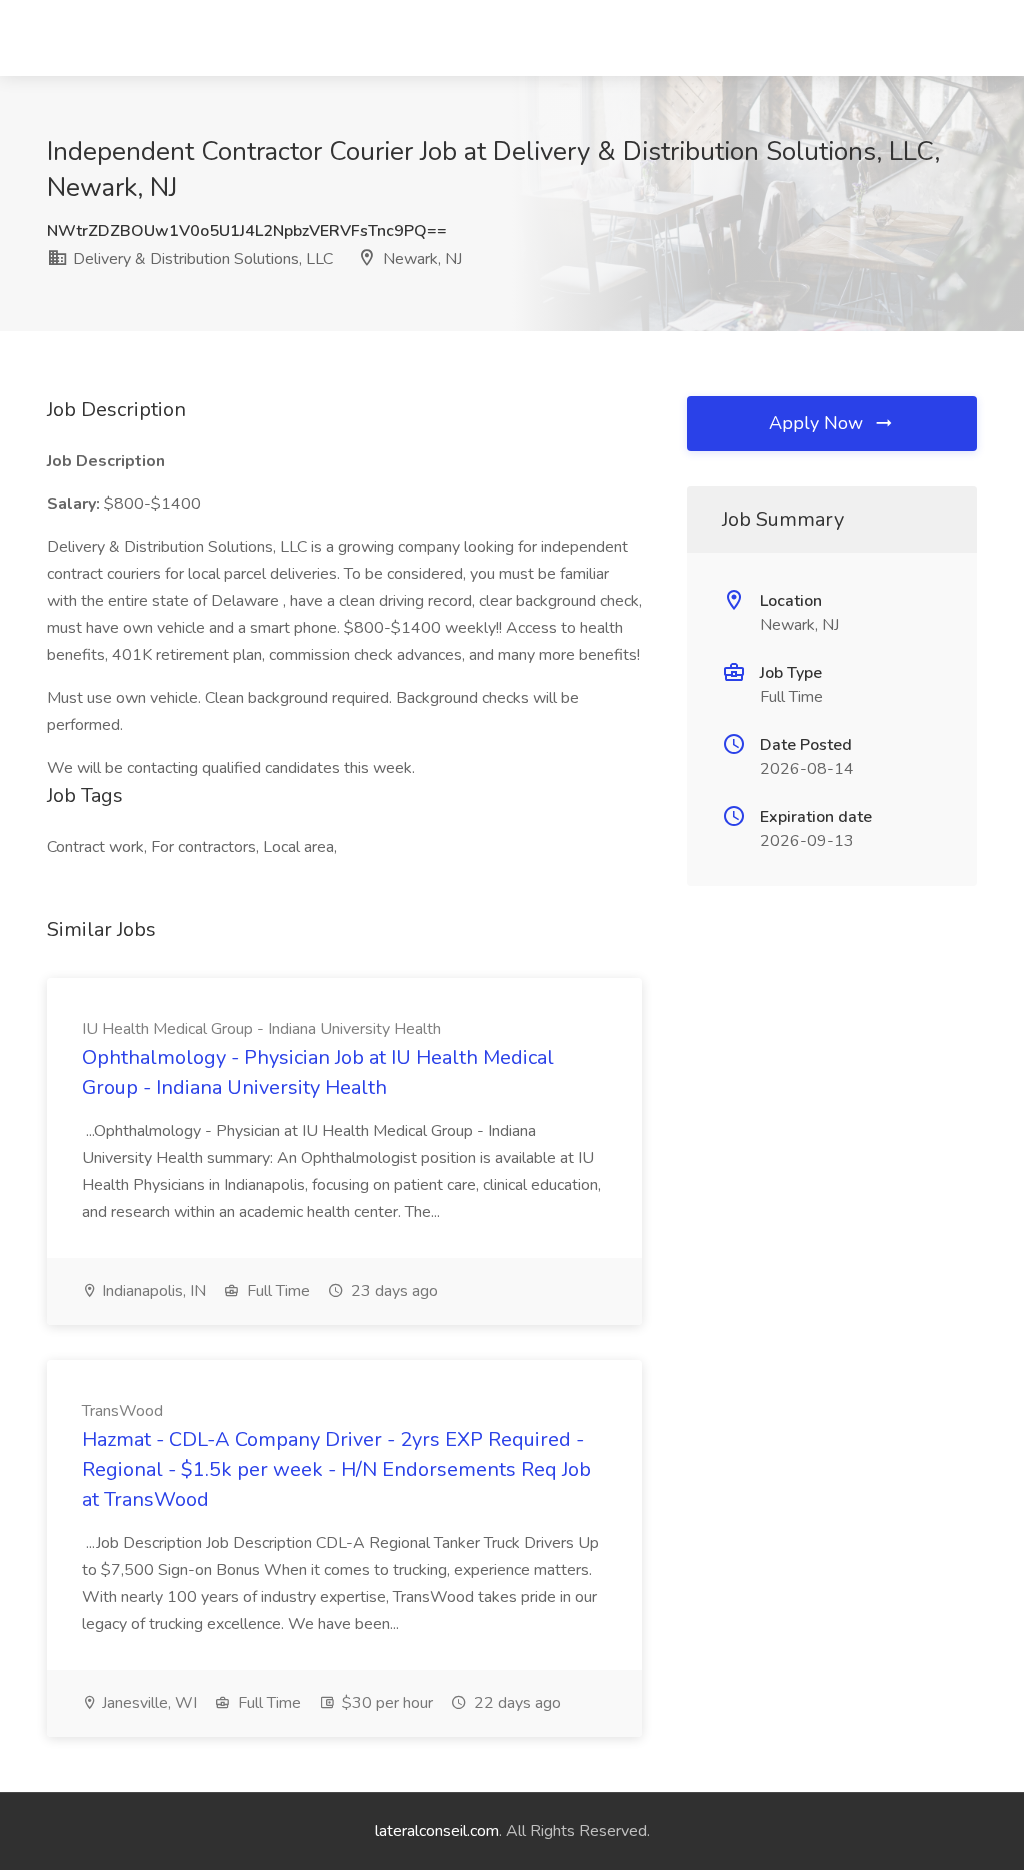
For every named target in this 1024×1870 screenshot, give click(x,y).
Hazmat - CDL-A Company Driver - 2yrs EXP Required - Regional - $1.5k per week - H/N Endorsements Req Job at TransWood (336, 1469)
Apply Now (818, 423)
